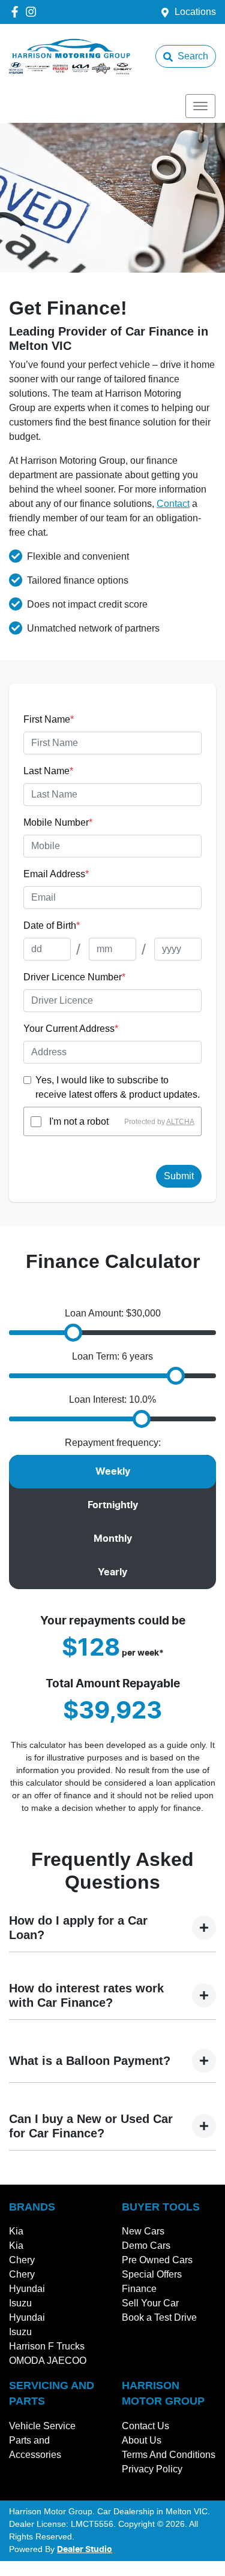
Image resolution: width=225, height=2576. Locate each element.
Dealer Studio (85, 2550)
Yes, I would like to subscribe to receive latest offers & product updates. (118, 1087)
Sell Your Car (150, 2303)
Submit (179, 1176)
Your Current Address (71, 1029)
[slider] (73, 1333)
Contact (173, 504)
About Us (142, 2440)
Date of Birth (52, 925)
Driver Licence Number (74, 977)
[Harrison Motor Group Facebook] (17, 12)
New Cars (143, 2231)
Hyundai (27, 2289)
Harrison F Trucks (47, 2346)
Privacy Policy (152, 2469)
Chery (22, 2260)
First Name (49, 719)
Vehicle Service (42, 2426)
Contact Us (145, 2426)
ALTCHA (180, 1122)
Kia (16, 2231)
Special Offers (152, 2274)
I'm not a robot (79, 1121)
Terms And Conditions (169, 2455)
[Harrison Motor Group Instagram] (33, 12)
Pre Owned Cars (157, 2260)
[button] (200, 106)
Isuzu (20, 2303)
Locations (195, 12)
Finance (139, 2289)
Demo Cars (146, 2246)
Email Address (56, 874)
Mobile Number (58, 822)
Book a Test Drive (159, 2317)
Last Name (48, 771)
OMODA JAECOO (48, 2361)
